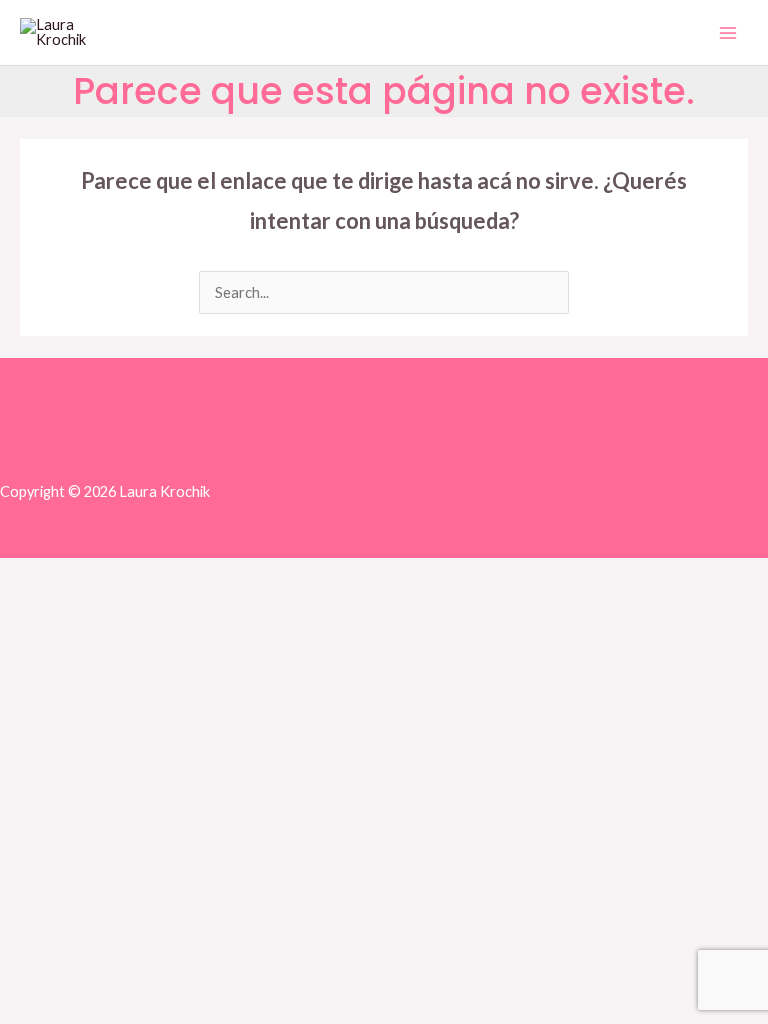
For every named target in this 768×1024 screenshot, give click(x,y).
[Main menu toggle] (728, 32)
